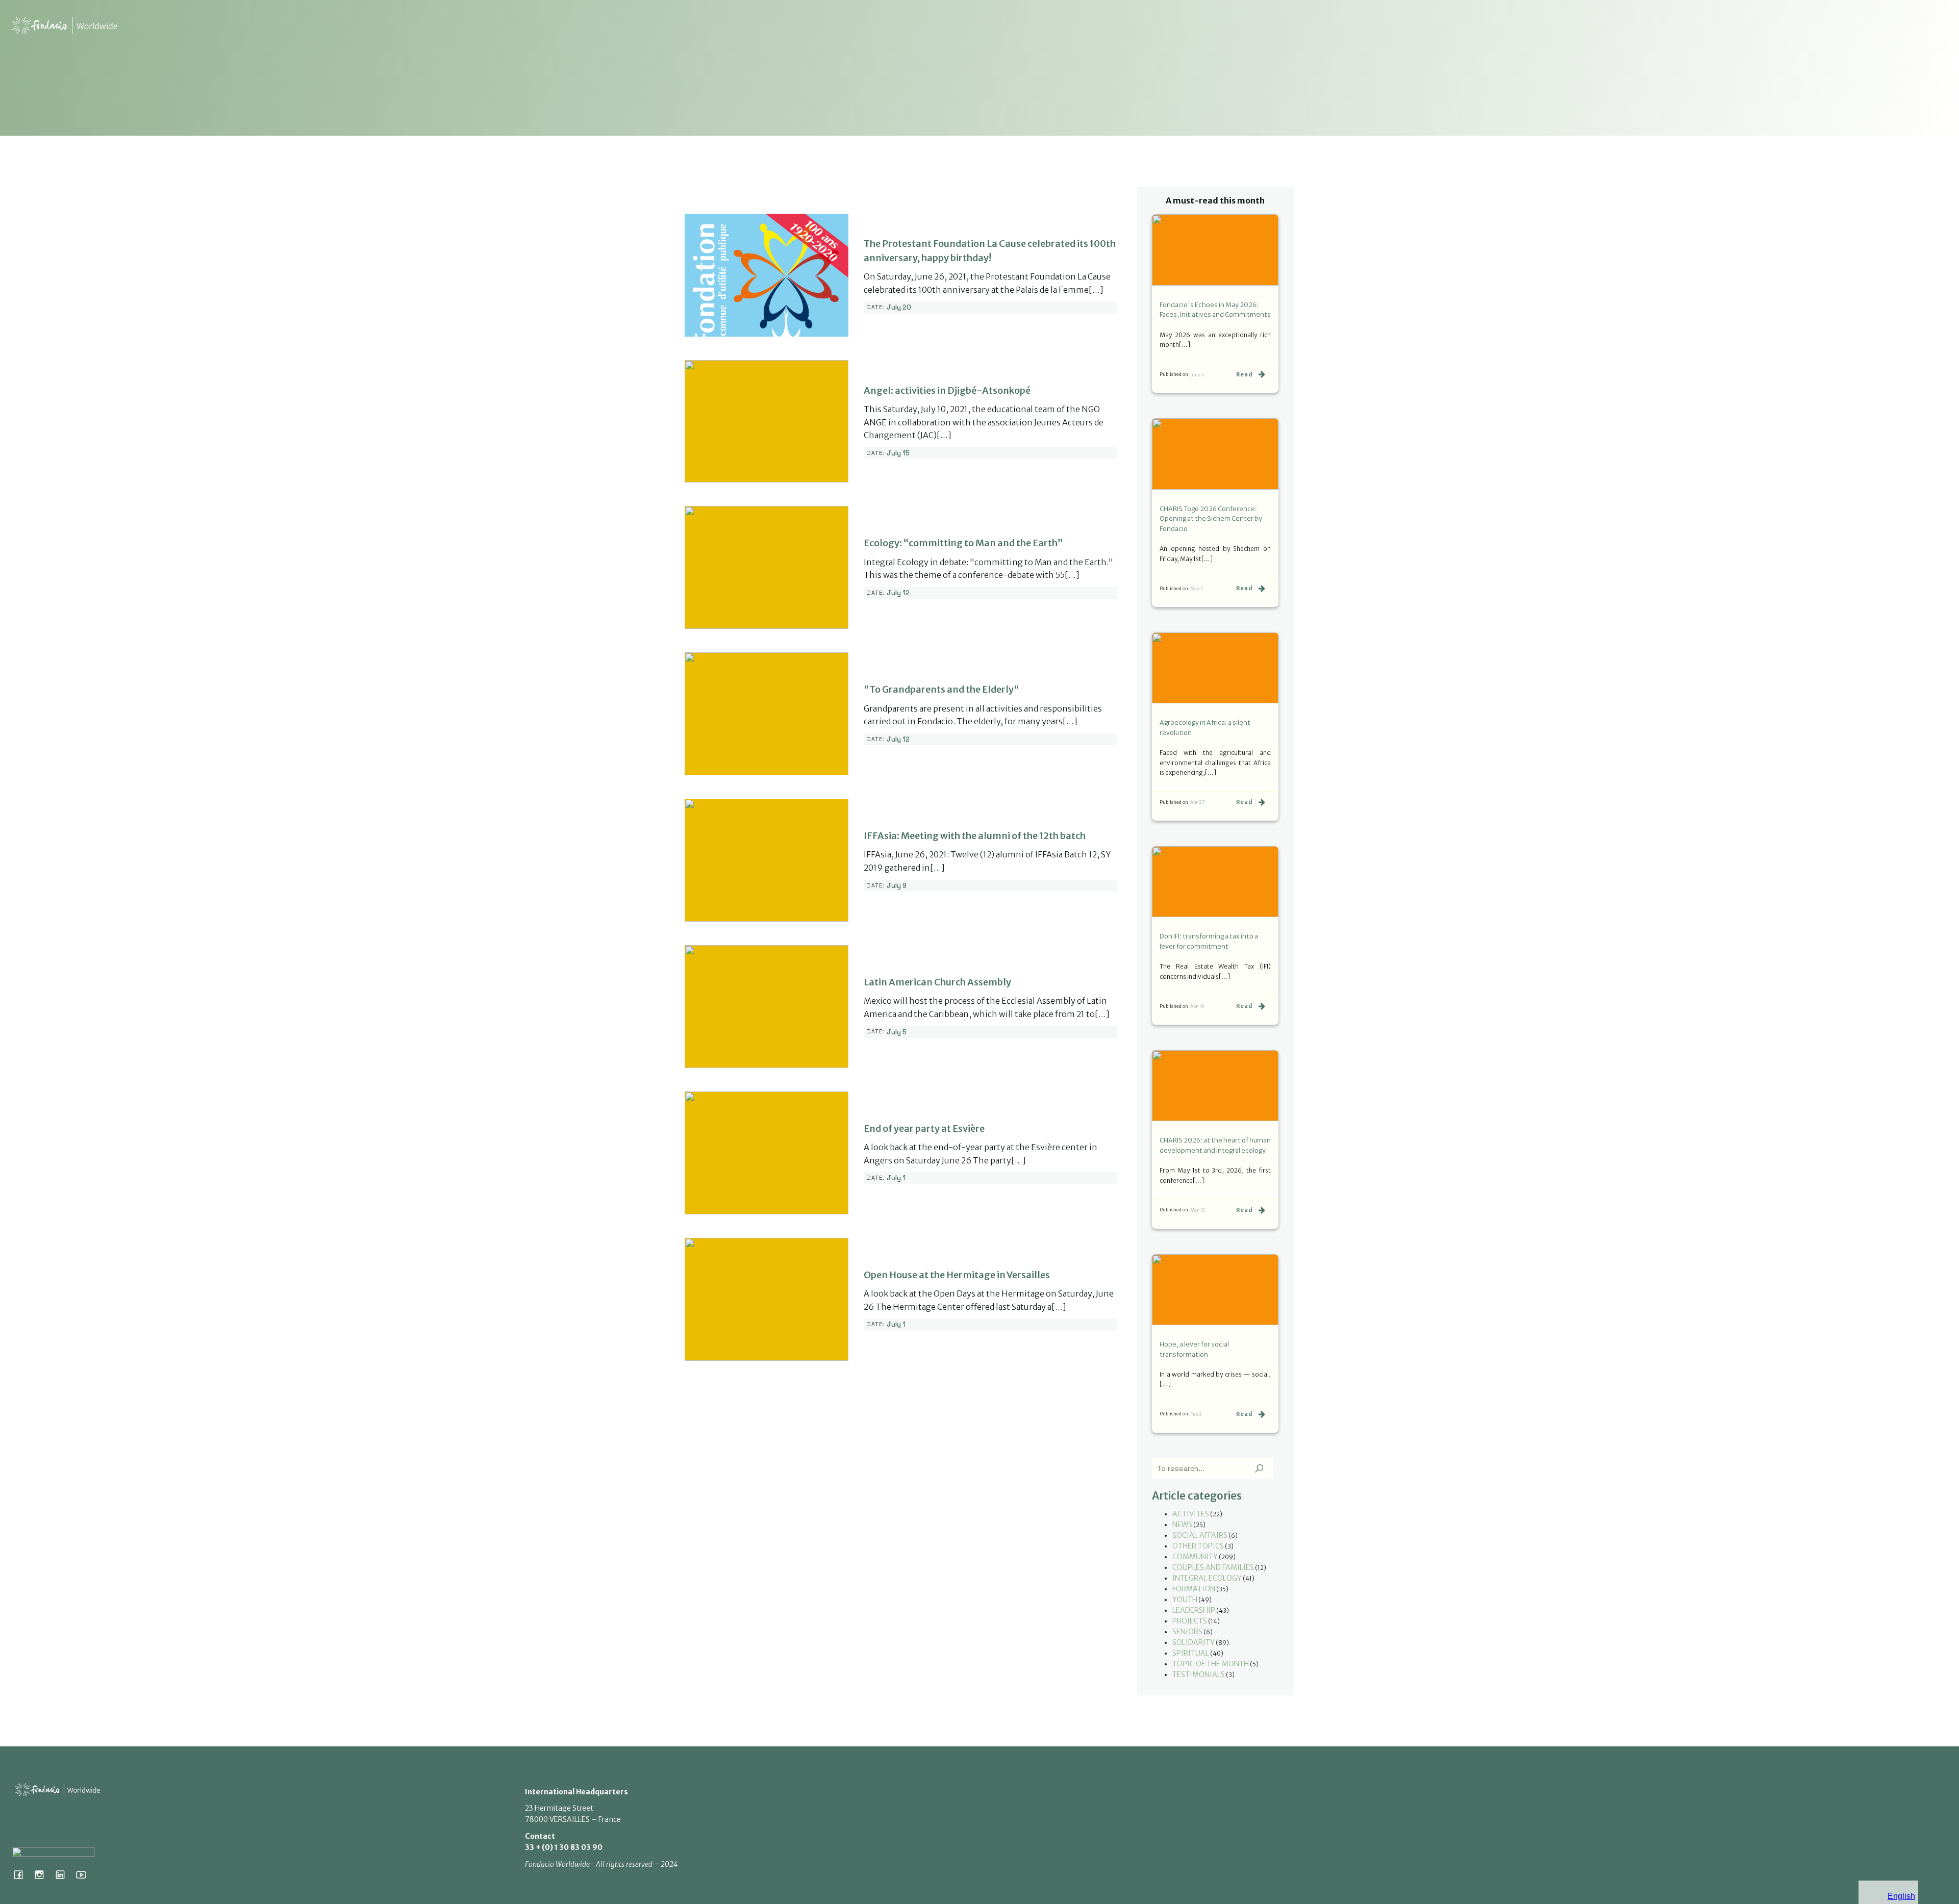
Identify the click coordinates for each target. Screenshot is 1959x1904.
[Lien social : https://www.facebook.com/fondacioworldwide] (22, 1874)
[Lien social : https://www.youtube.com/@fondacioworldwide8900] (85, 1874)
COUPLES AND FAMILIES (1213, 1567)
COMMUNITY (1195, 1557)
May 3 (1196, 588)
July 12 (898, 593)
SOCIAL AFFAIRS (1200, 1535)
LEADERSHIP (1194, 1610)
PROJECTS (1190, 1621)
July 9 (897, 886)
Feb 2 (1196, 1414)
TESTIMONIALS (1199, 1674)
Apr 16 (1197, 1006)
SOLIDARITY (1194, 1642)
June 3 (1197, 375)
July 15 (898, 453)
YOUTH (1185, 1600)
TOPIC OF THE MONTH (1211, 1664)
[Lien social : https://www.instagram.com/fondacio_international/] (43, 1874)
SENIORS (1187, 1632)
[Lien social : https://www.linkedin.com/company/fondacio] (64, 1874)
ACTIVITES (1191, 1514)
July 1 (896, 1178)
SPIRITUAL (1191, 1653)
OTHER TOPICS (1198, 1546)
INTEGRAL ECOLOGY (1207, 1578)
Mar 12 (1198, 1210)
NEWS (1182, 1525)
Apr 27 (1198, 802)
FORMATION (1194, 1589)
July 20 (899, 307)
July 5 (897, 1032)
